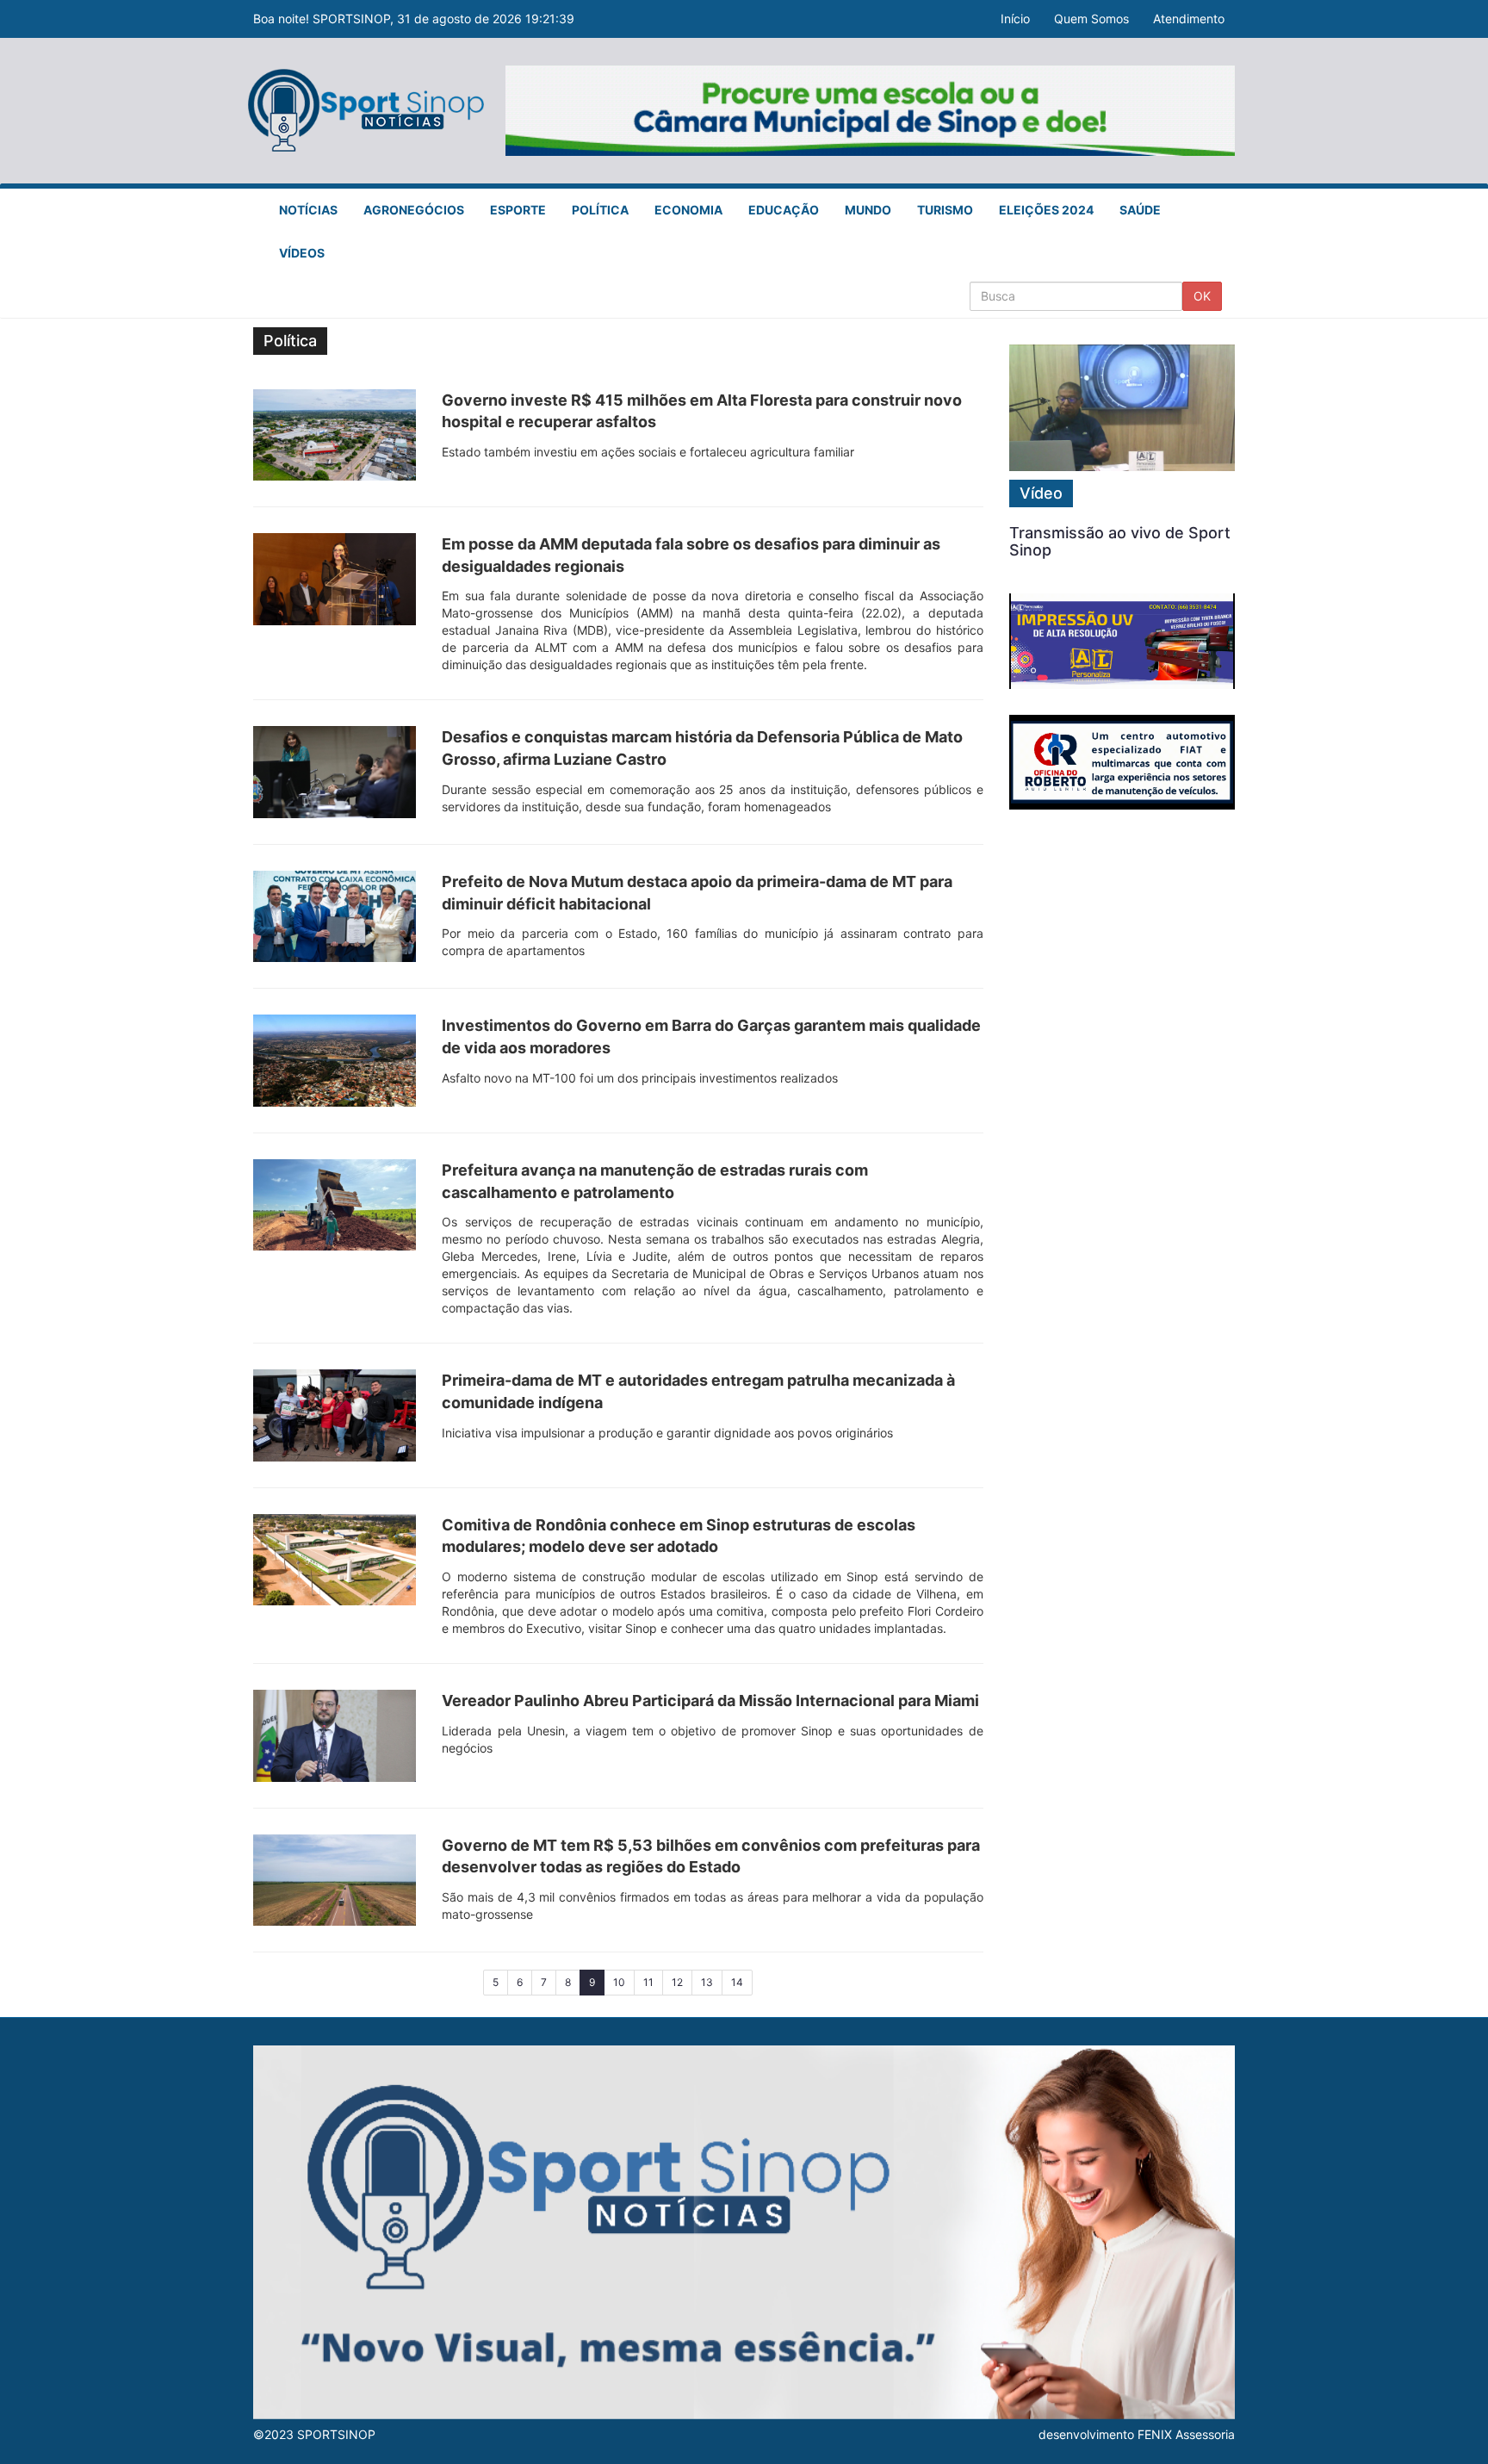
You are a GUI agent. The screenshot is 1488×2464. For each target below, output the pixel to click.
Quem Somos (1091, 19)
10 (619, 1982)
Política (600, 210)
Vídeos (302, 253)
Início (1015, 19)
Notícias (308, 210)
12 (677, 1982)
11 (648, 1982)
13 (707, 1982)
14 (737, 1982)
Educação (784, 210)
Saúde (1140, 210)
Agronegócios (414, 210)
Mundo (868, 210)
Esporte (518, 210)
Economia (688, 210)
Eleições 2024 (1046, 210)
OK (1202, 296)
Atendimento (1189, 19)
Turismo (945, 210)
